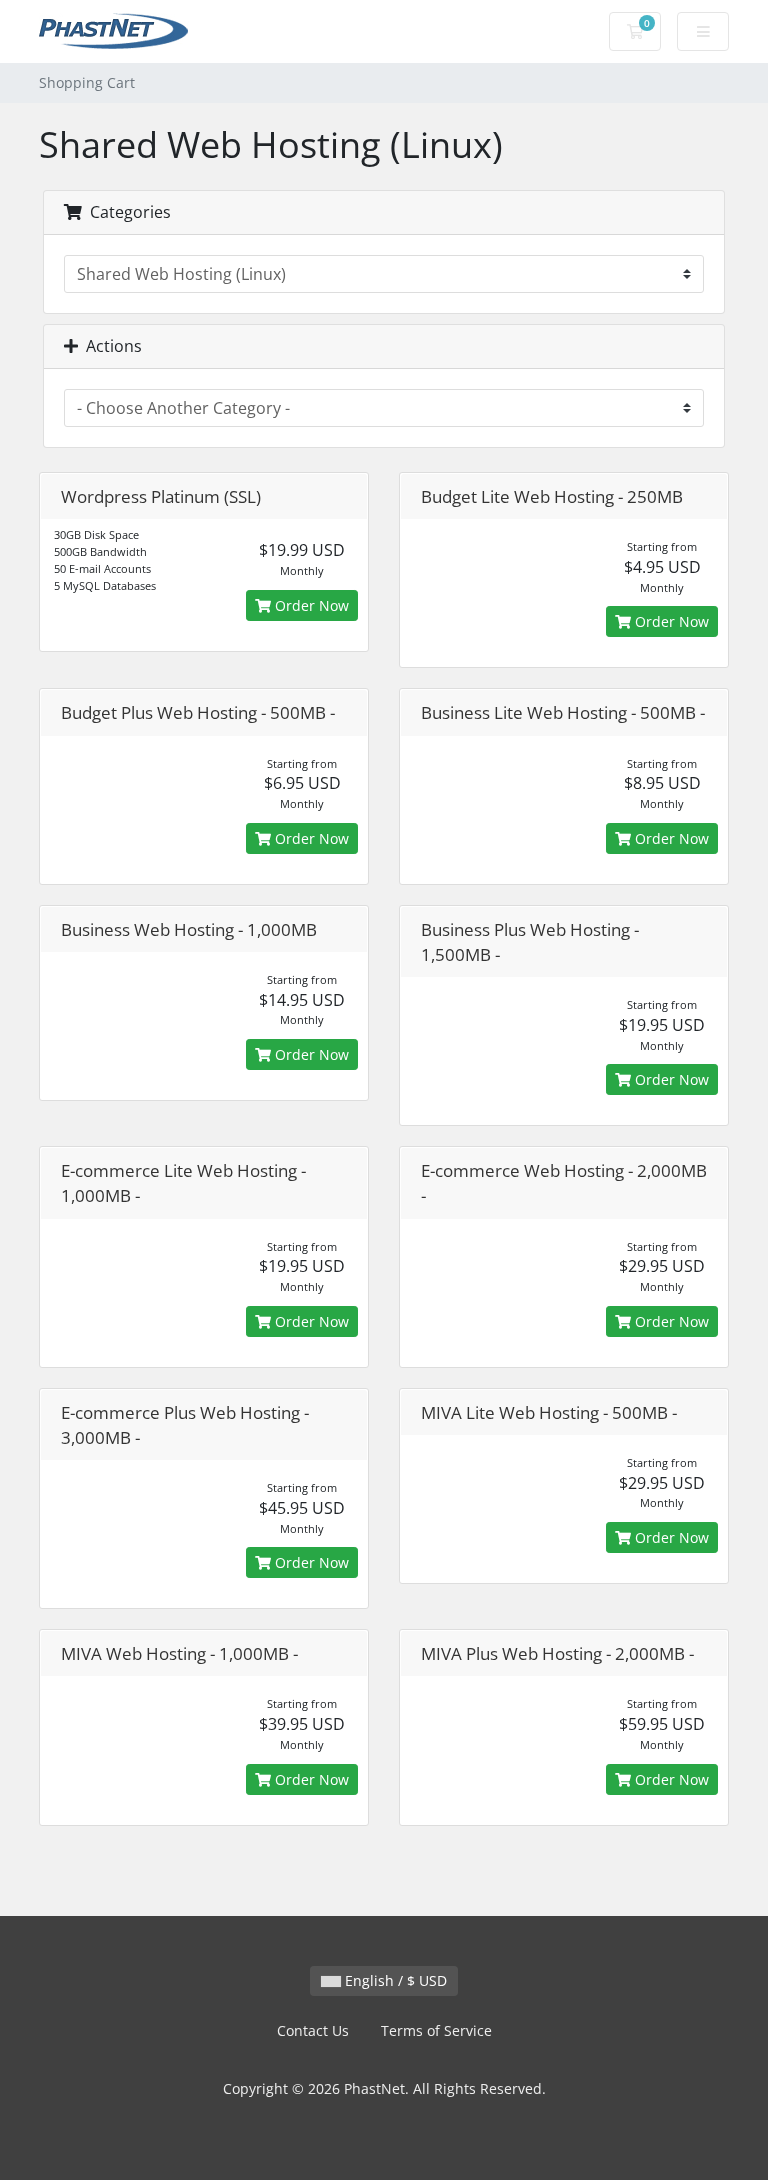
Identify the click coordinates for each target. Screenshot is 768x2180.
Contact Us (313, 2030)
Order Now (310, 605)
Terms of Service (436, 2030)
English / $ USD (394, 1980)
